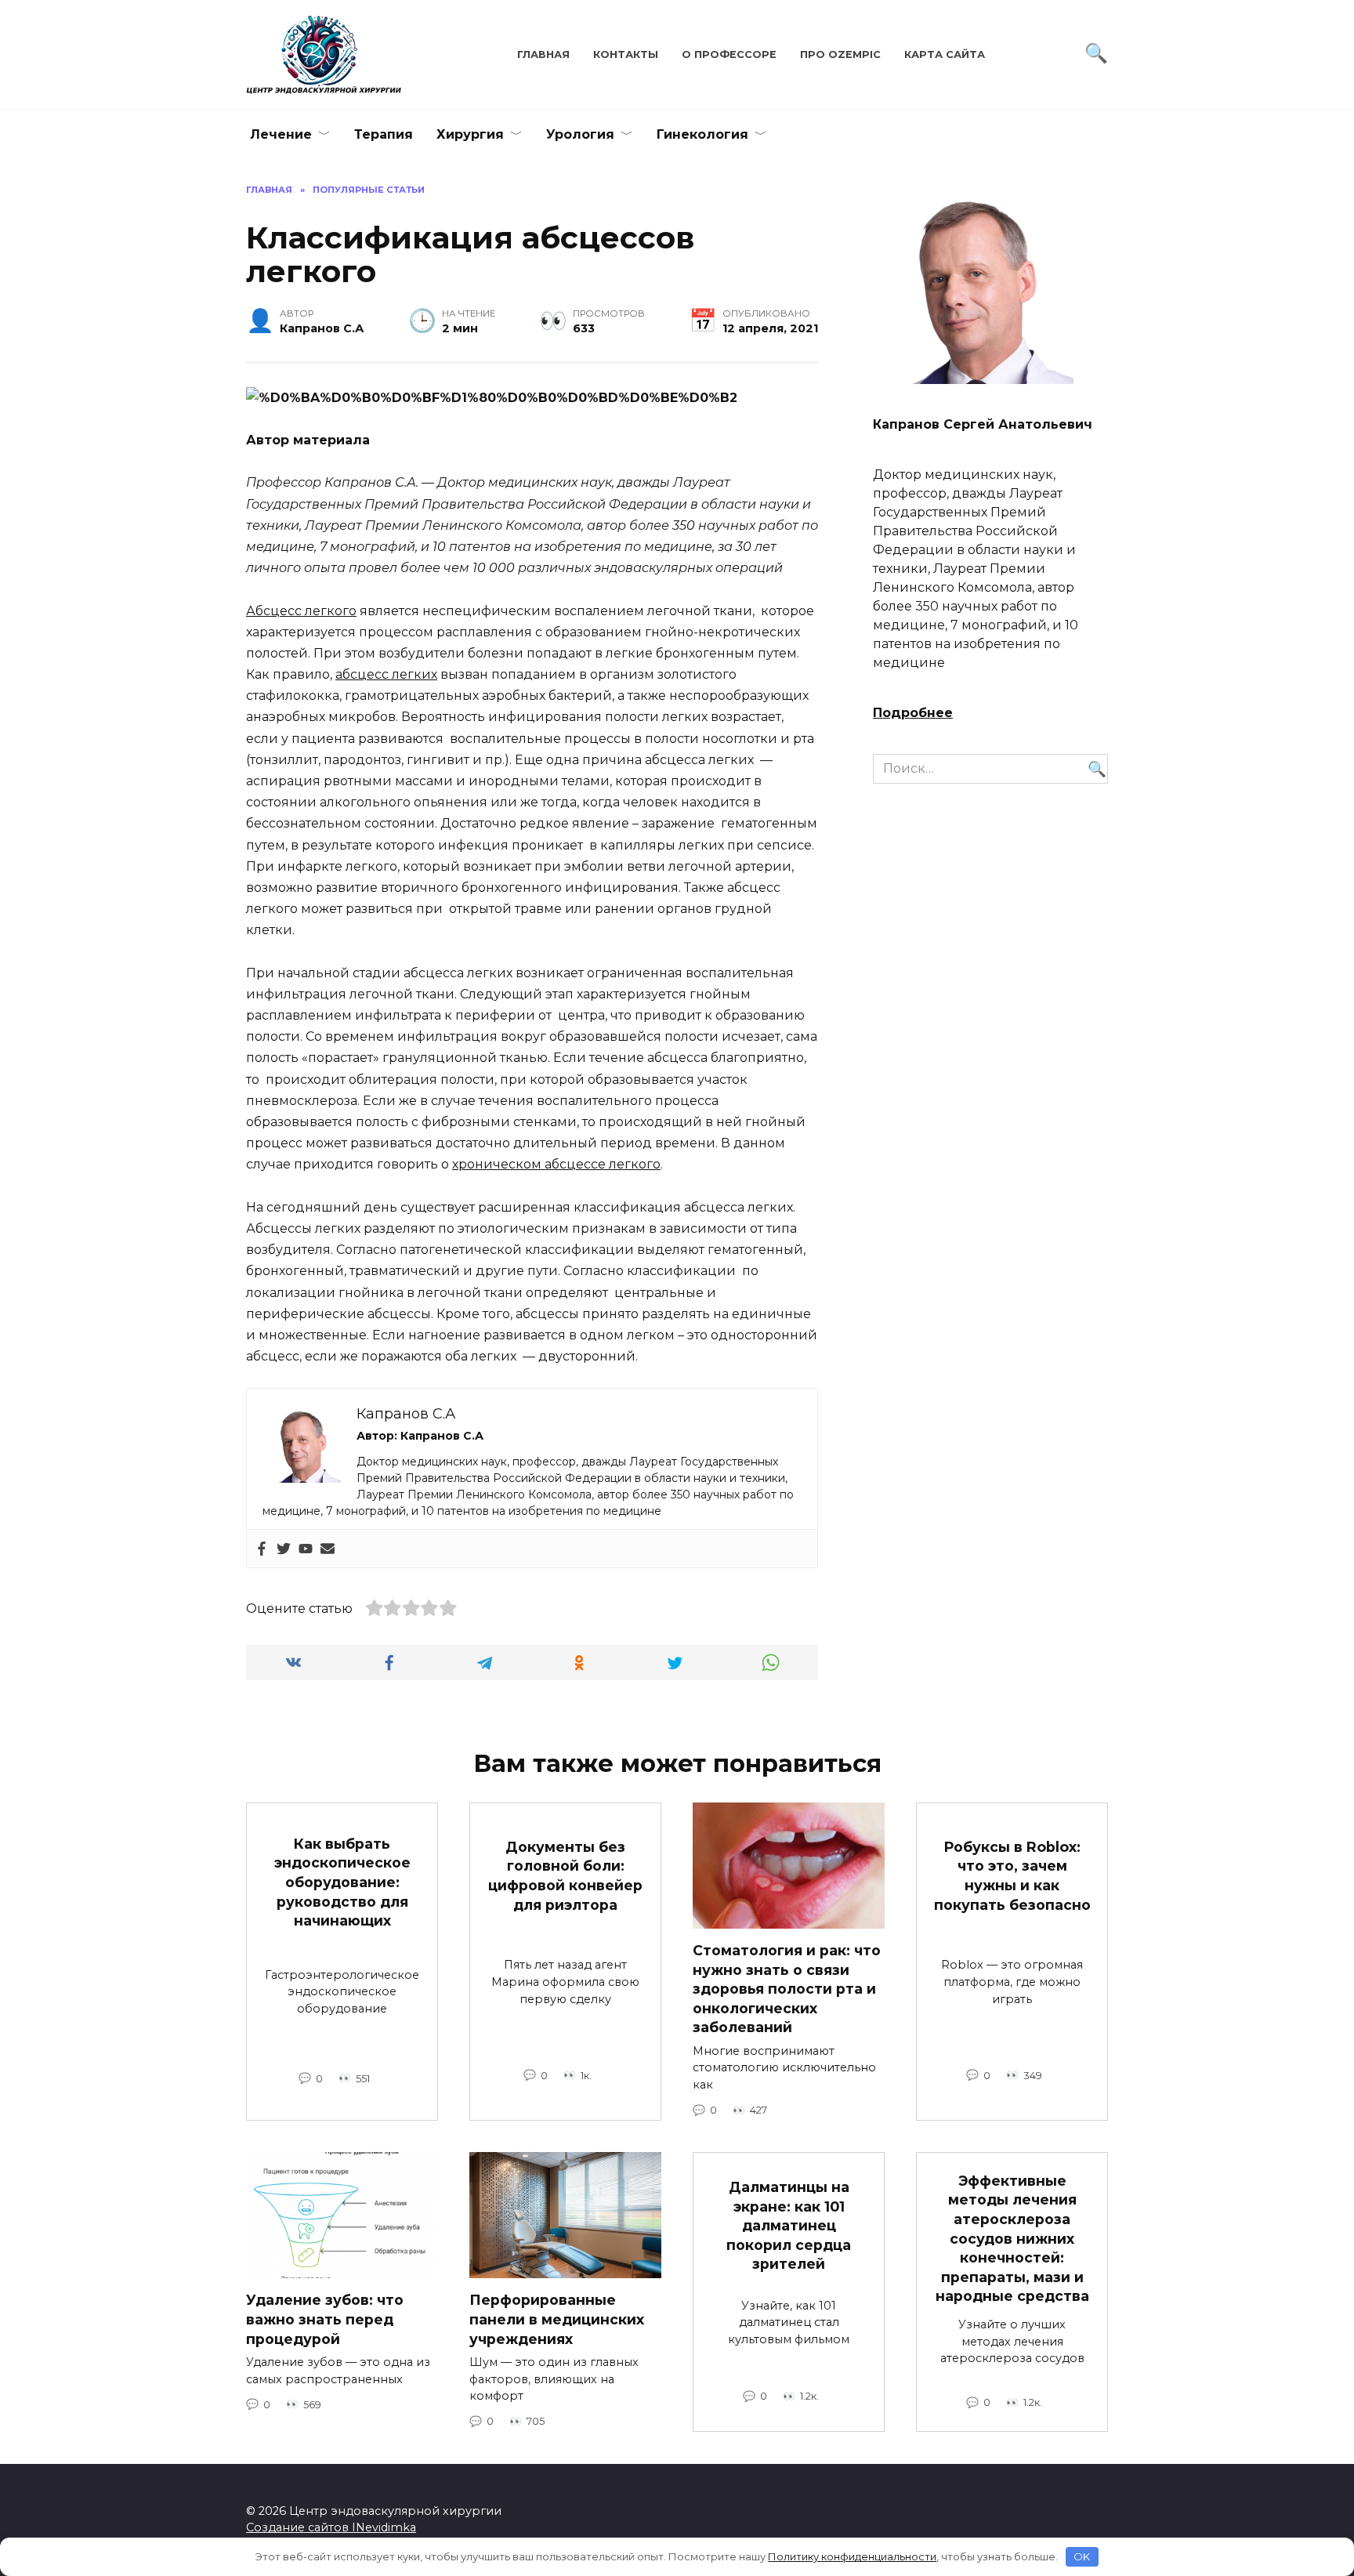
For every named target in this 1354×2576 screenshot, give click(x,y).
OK (1082, 2556)
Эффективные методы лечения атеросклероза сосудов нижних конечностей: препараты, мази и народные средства (1012, 2238)
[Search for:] (990, 769)
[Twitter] (284, 1549)
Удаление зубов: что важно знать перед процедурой (325, 2319)
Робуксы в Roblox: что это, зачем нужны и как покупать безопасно (1012, 1876)
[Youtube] (306, 1549)
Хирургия (470, 134)
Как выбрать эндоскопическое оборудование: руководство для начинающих (342, 1882)
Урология (580, 134)
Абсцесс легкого (301, 611)
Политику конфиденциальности (852, 2556)
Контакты (626, 54)
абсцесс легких (386, 674)
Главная (543, 54)
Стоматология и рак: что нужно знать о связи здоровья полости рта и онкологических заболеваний (787, 1989)
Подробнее (913, 713)
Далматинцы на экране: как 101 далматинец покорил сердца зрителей (789, 2226)
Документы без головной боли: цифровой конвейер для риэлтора (565, 1876)
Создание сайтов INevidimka (331, 2527)
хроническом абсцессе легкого (556, 1164)
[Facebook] (262, 1549)
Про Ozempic (840, 54)
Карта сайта (945, 54)
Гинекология (702, 134)
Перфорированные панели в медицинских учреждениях (557, 2319)
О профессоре (729, 54)
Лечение (281, 134)
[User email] (328, 1549)
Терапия (384, 134)
